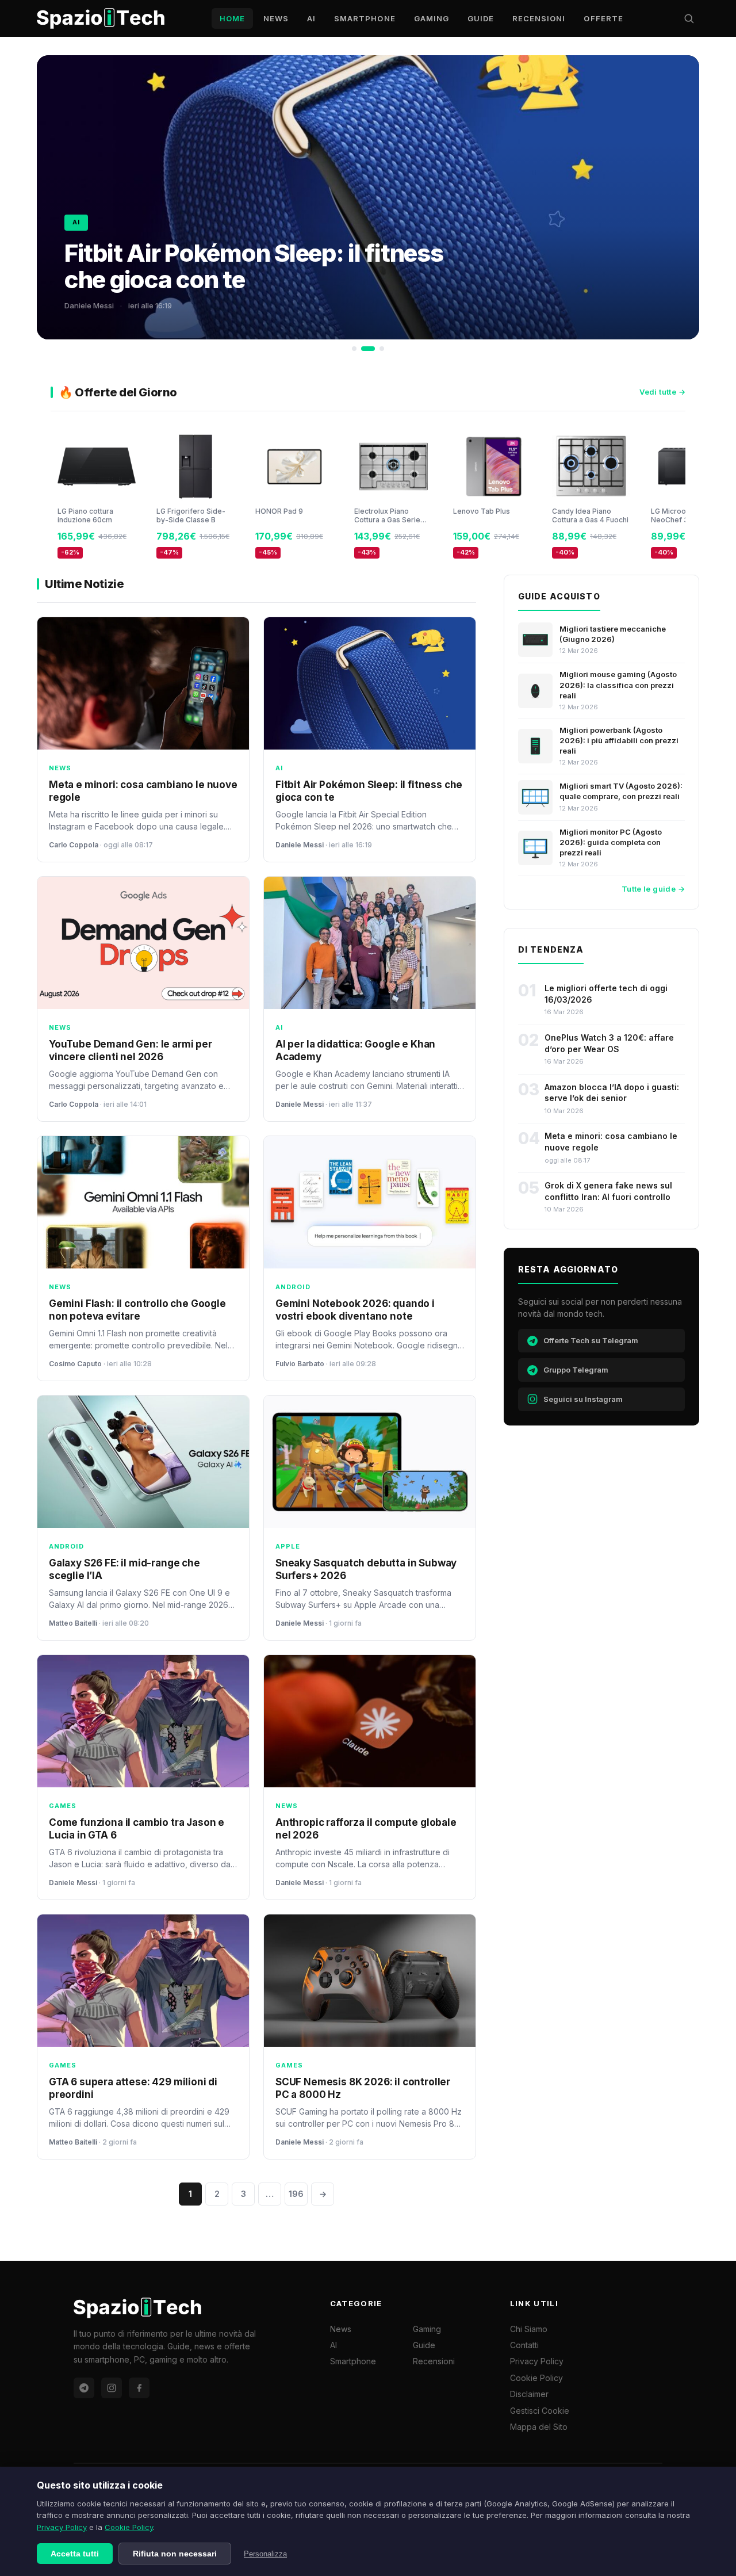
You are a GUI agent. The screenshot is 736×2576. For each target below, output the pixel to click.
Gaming (432, 18)
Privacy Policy (62, 2527)
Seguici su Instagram (583, 1399)
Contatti (524, 2345)
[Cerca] (689, 18)
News (276, 18)
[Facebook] (139, 2388)
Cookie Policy (129, 2527)
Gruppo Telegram (576, 1370)
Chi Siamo (529, 2329)
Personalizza (265, 2554)
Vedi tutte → (662, 392)
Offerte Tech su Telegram (591, 1340)
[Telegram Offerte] (84, 2388)
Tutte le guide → (653, 889)
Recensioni (539, 18)
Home (232, 18)
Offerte (603, 18)
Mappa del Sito (539, 2427)
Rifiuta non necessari (175, 2554)
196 (296, 2194)
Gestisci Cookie (540, 2411)
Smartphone (365, 18)
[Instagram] (112, 2388)
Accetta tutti (75, 2554)
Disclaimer (529, 2394)
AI (311, 18)
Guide (481, 18)
